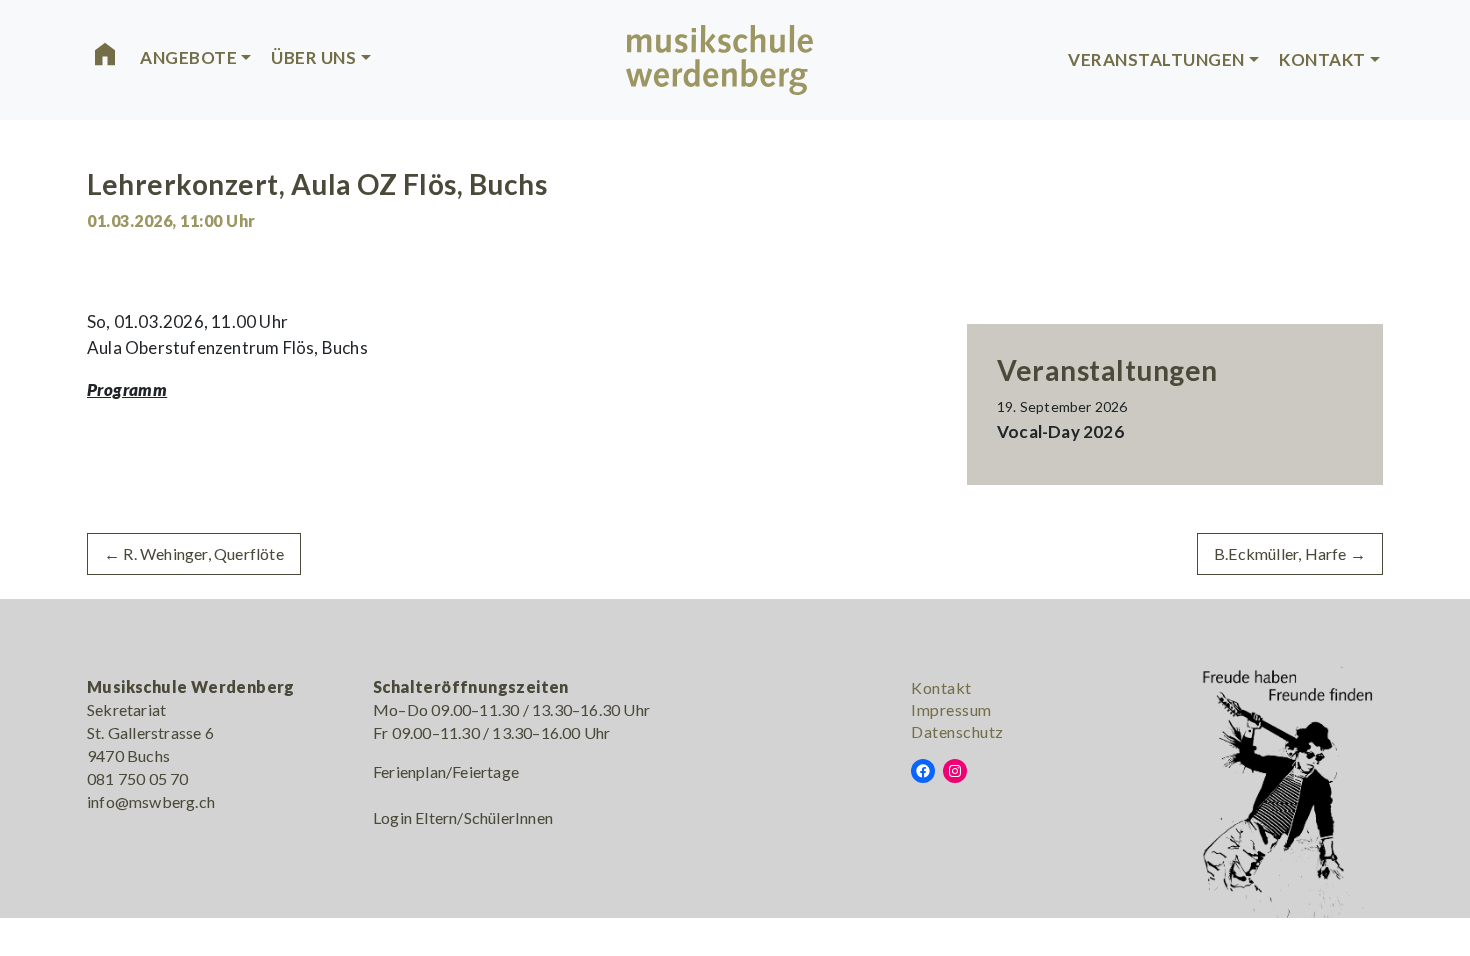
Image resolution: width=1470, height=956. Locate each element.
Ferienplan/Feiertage (446, 771)
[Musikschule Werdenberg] (720, 57)
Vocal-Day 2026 (1060, 431)
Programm (127, 389)
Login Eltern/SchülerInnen (463, 817)
